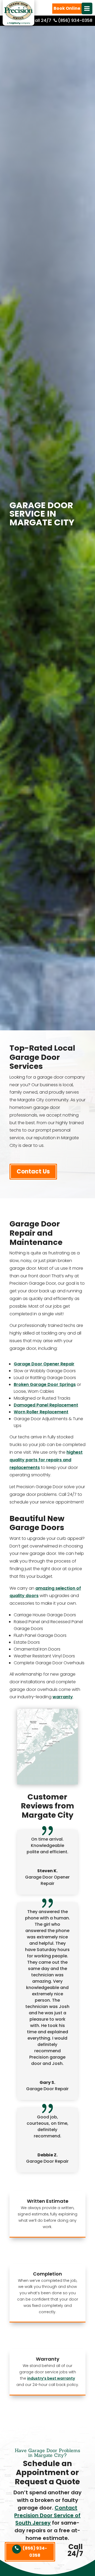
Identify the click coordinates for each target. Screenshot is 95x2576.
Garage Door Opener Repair (44, 1364)
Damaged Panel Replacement (46, 1405)
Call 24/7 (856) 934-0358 (61, 20)
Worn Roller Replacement (41, 1412)
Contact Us (33, 1171)
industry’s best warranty (51, 2378)
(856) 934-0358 (35, 2552)
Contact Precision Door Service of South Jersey (47, 2515)
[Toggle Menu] (87, 8)
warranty (63, 1697)
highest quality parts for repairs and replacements (46, 1460)
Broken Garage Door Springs (45, 1384)
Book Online (67, 8)
